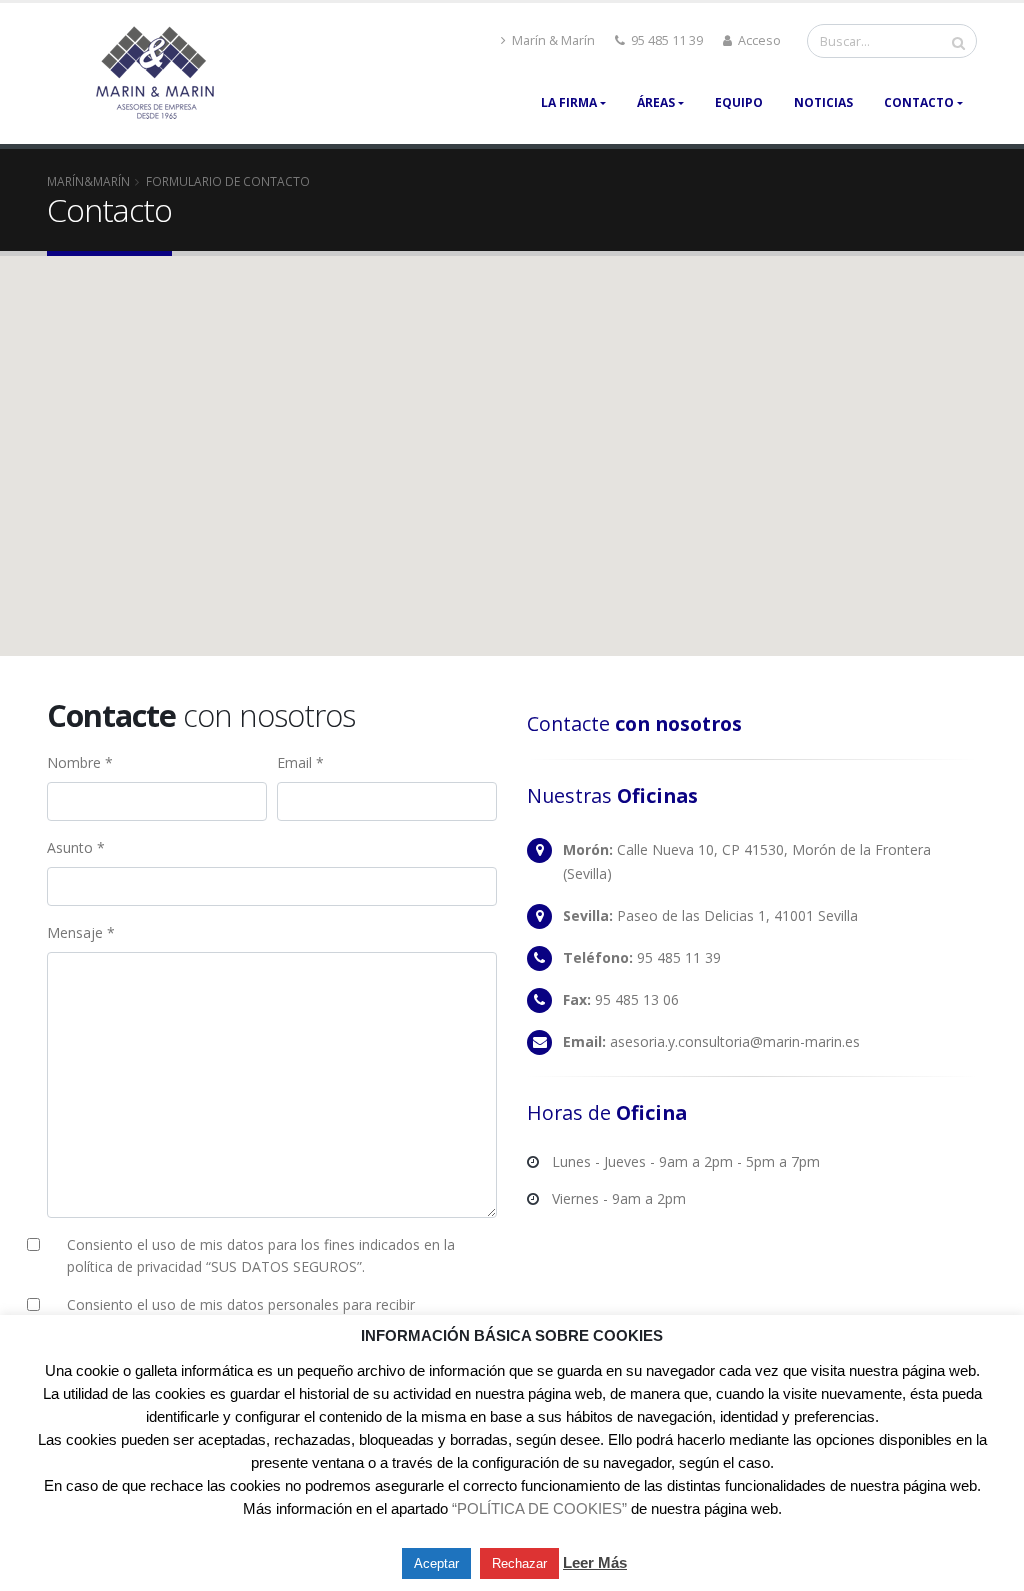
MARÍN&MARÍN (88, 181)
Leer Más (595, 1562)
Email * (300, 762)
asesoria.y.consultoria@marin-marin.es (735, 1041)
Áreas (656, 102)
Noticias (823, 102)
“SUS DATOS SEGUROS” (284, 1266)
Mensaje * (81, 932)
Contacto (919, 102)
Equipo (739, 102)
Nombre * (80, 762)
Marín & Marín (552, 40)
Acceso (758, 40)
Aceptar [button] (436, 1563)
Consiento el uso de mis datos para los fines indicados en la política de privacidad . (261, 1255)
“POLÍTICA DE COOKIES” (539, 1508)
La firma (569, 102)
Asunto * (76, 847)
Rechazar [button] (519, 1563)
